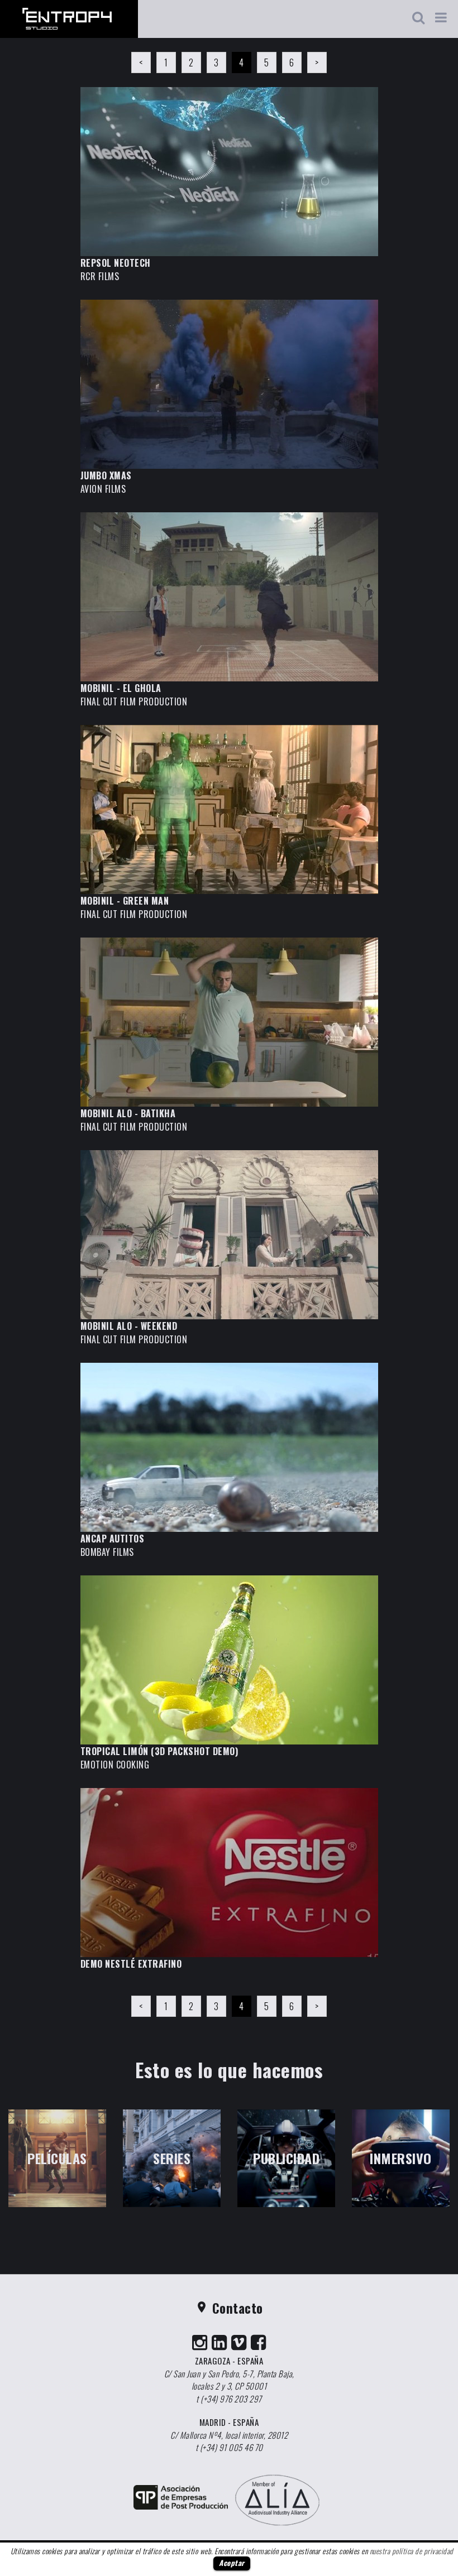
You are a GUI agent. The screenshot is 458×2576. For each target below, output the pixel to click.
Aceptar (232, 2563)
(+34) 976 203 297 (231, 2399)
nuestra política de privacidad (412, 2551)
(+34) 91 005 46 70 (232, 2447)
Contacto (229, 2308)
